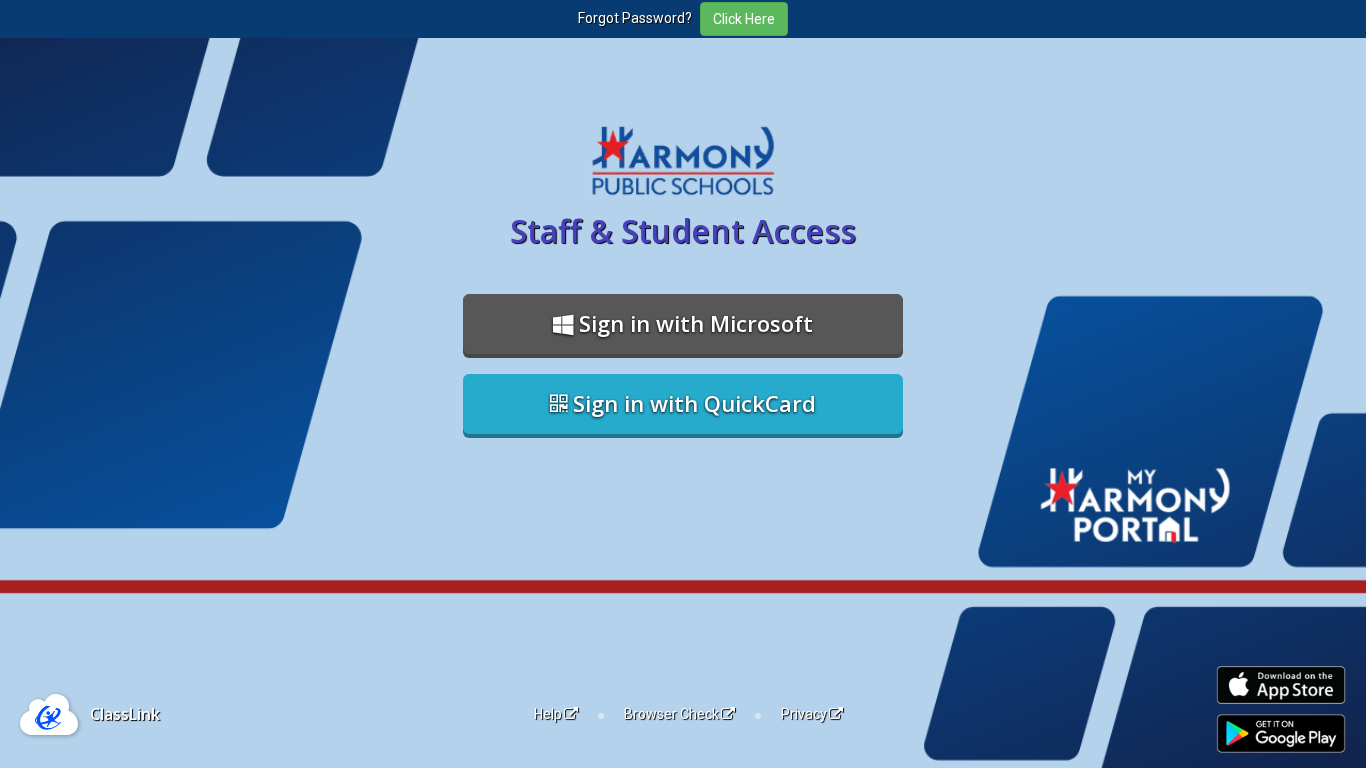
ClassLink (125, 714)
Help (548, 714)
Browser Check (671, 714)
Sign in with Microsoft (693, 323)
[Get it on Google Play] (1281, 733)
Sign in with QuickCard (691, 403)
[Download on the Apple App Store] (1281, 685)
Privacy (804, 714)
